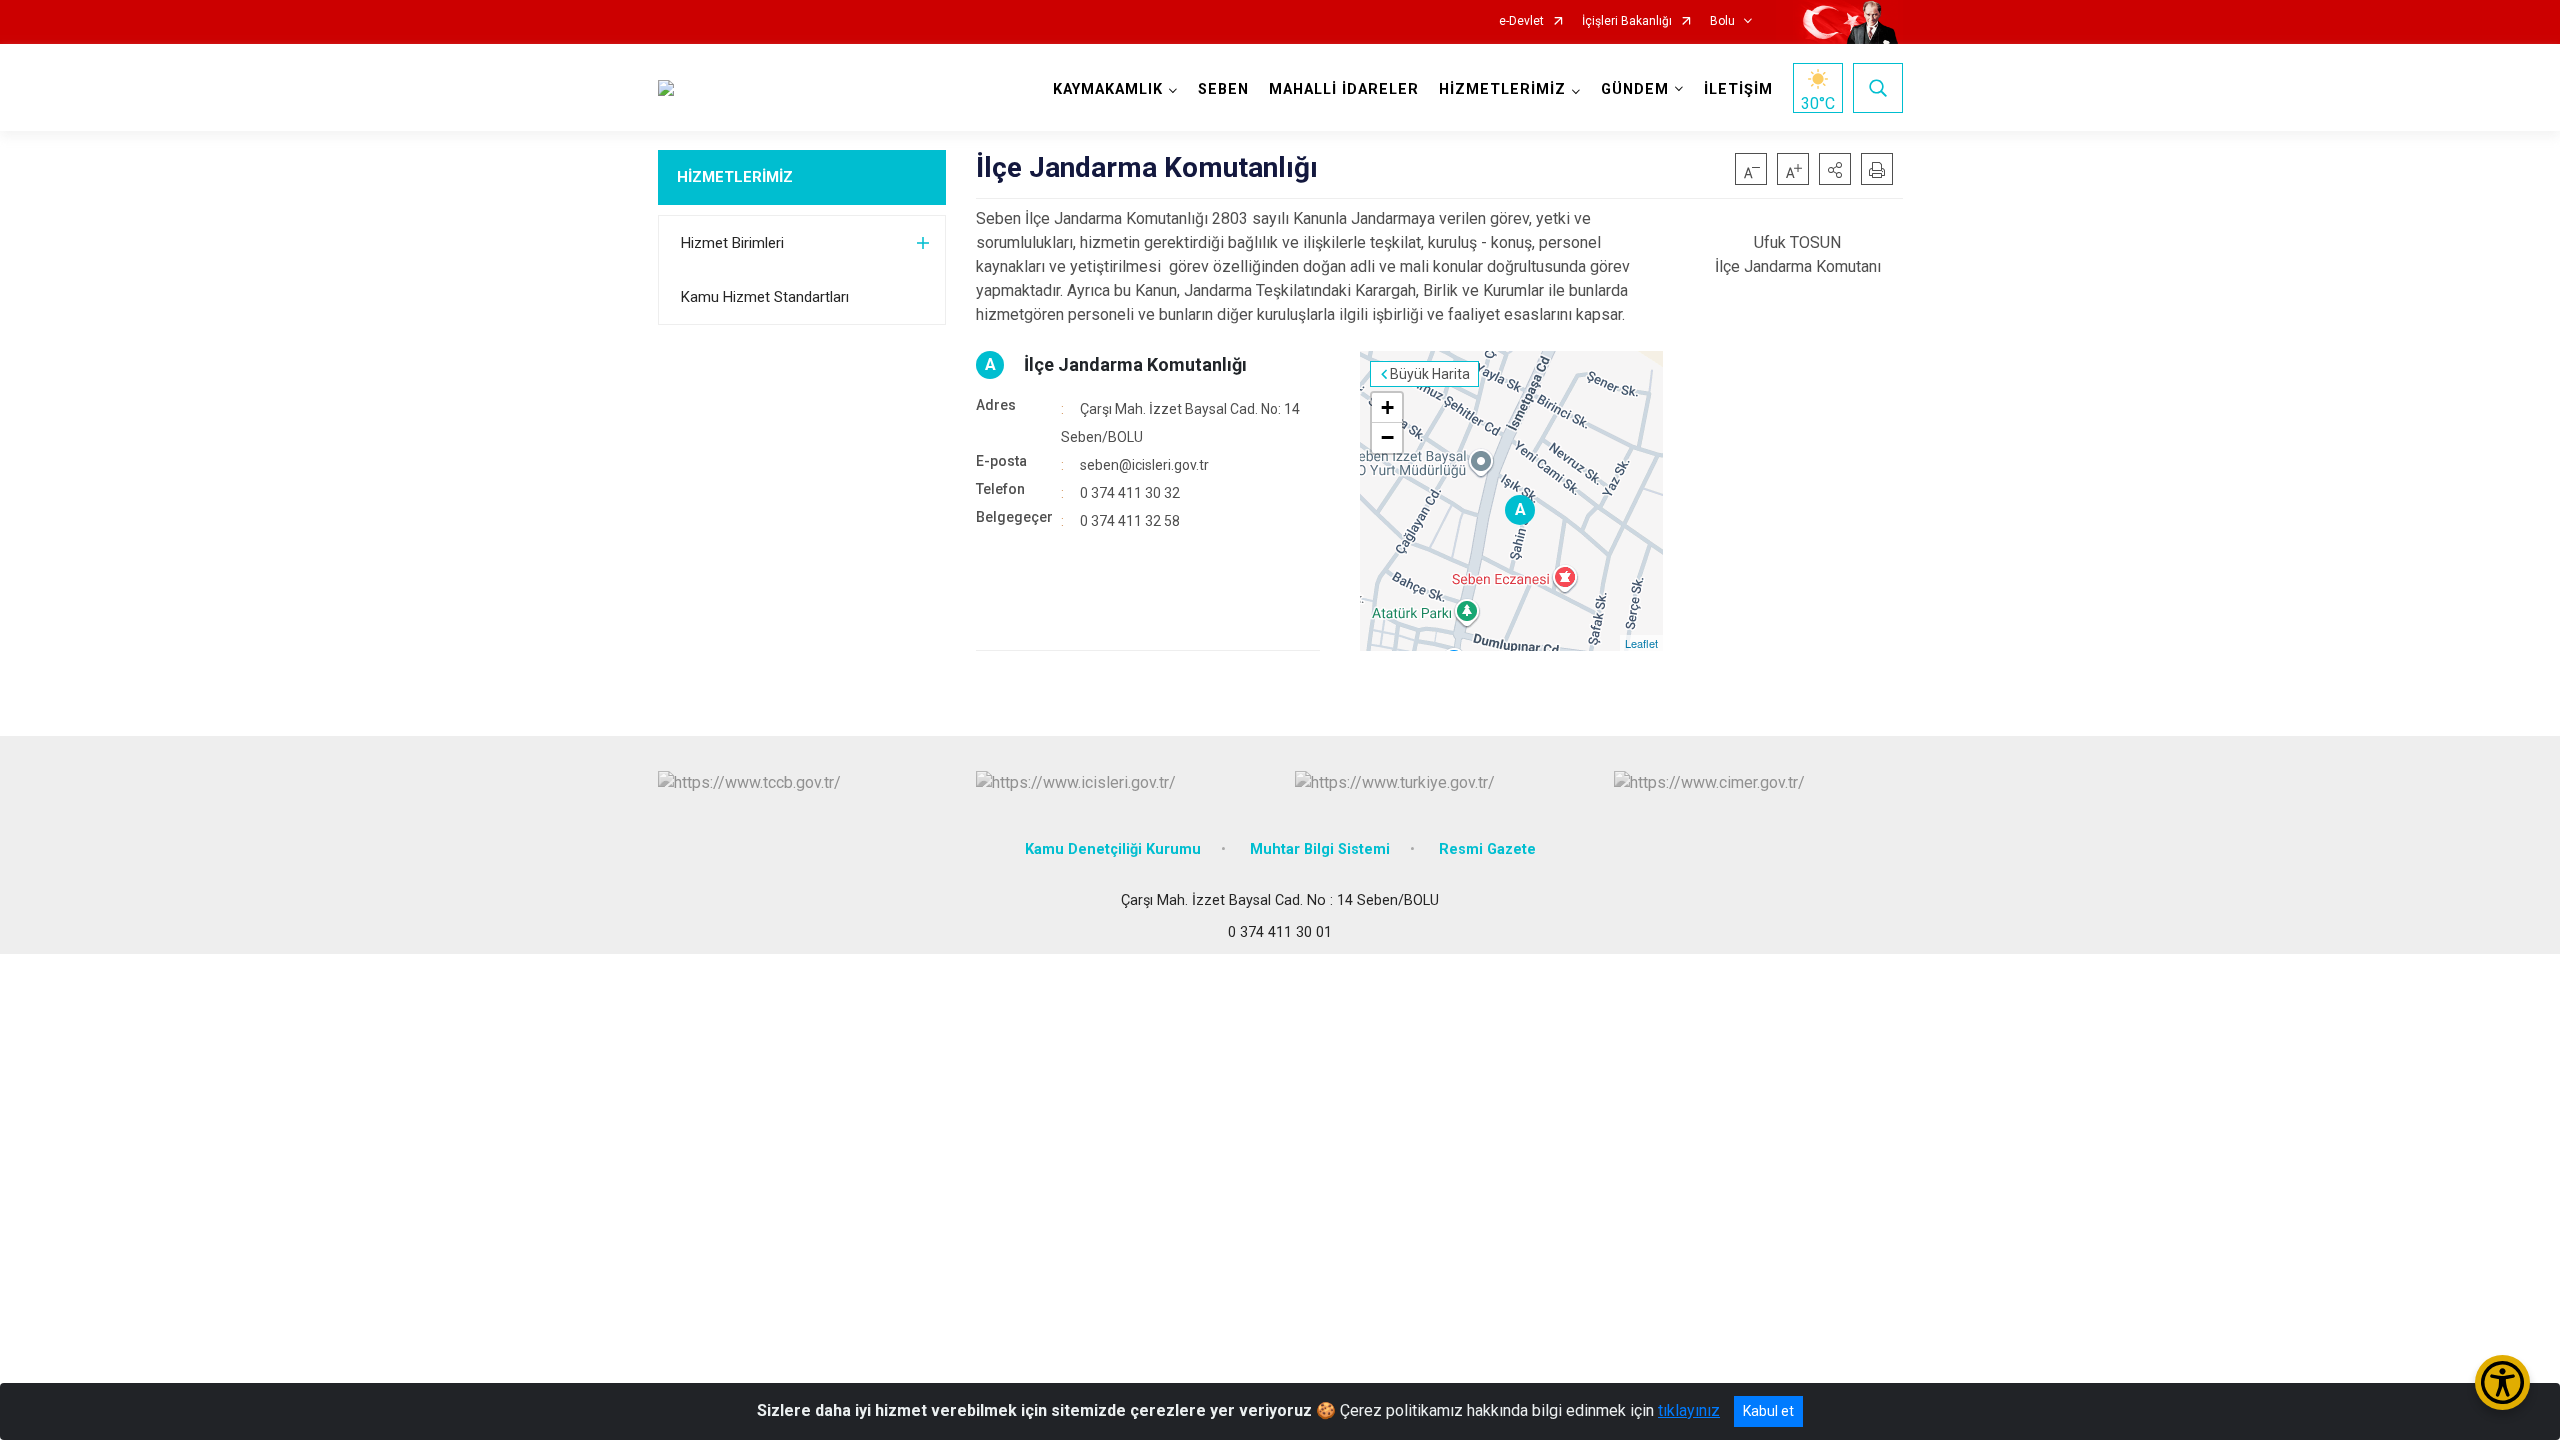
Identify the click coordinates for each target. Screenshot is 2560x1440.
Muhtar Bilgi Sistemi (1320, 849)
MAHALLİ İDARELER (1344, 89)
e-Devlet (1521, 21)
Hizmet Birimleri (732, 243)
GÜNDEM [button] (1635, 89)
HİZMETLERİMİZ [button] (1502, 89)
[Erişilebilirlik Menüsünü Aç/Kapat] (2502, 1382)
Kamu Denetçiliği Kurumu (1113, 849)
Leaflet (1641, 643)
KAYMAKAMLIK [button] (1108, 89)
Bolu (1722, 21)
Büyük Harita (1430, 374)
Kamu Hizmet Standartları (765, 297)
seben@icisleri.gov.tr (1144, 465)
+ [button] (1387, 407)
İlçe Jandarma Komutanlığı (1135, 364)
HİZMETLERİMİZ (735, 177)
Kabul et (1768, 1411)
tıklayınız (1689, 1410)
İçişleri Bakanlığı (1627, 21)
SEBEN (1223, 89)
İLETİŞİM (1738, 89)
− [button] (1387, 437)
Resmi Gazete (1487, 849)
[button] (1835, 169)
